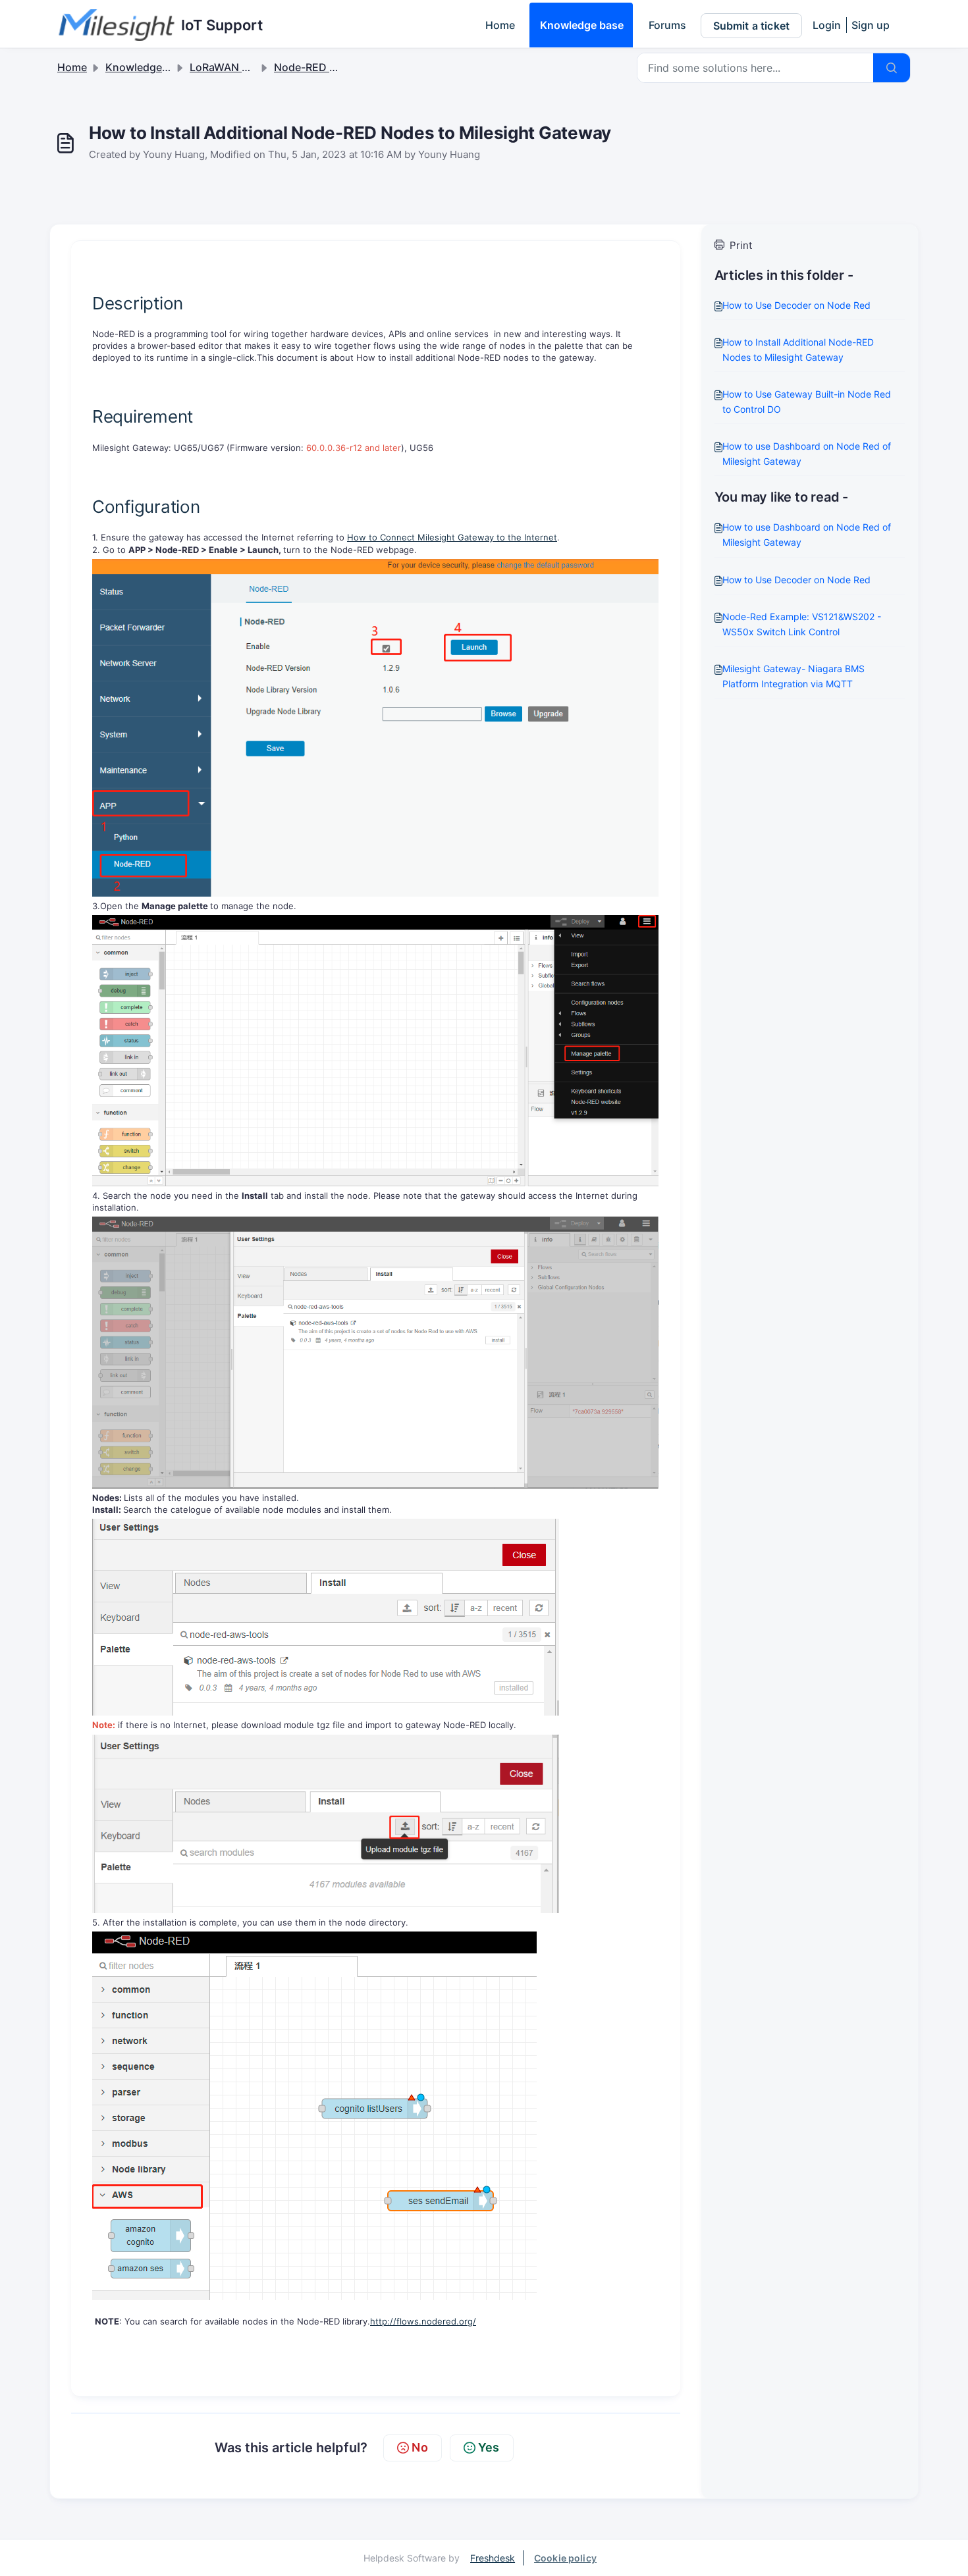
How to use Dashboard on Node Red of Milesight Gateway (807, 454)
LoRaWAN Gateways (241, 67)
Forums (667, 25)
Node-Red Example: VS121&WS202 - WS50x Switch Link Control (802, 624)
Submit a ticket (751, 26)
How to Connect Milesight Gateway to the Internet (452, 537)
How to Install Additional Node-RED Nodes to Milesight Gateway (798, 350)
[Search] (892, 68)
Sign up (871, 25)
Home (500, 25)
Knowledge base (582, 25)
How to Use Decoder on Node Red (796, 305)
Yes (489, 2447)
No (419, 2447)
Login (827, 25)
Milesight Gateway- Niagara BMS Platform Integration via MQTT (793, 676)
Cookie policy (565, 2558)
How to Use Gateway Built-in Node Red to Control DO (807, 402)
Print (741, 245)
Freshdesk (493, 2558)
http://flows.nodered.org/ (423, 2321)
